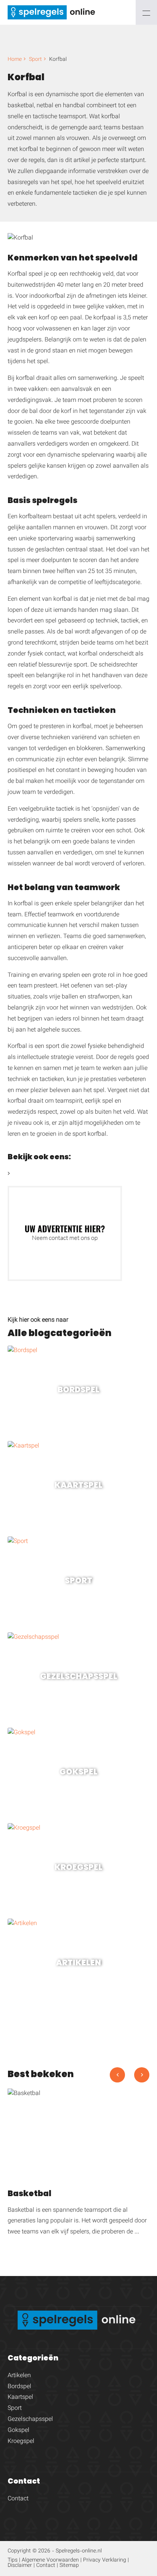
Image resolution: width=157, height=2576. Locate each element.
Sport (35, 60)
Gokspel (18, 2431)
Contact (18, 2499)
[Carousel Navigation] (130, 2078)
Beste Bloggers (31, 1174)
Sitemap (69, 2566)
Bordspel (19, 2387)
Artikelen (19, 2376)
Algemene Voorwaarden (50, 2560)
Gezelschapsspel (30, 2420)
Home (15, 60)
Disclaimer (20, 2566)
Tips (13, 2560)
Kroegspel (21, 2442)
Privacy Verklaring (105, 2560)
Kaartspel (20, 2397)
